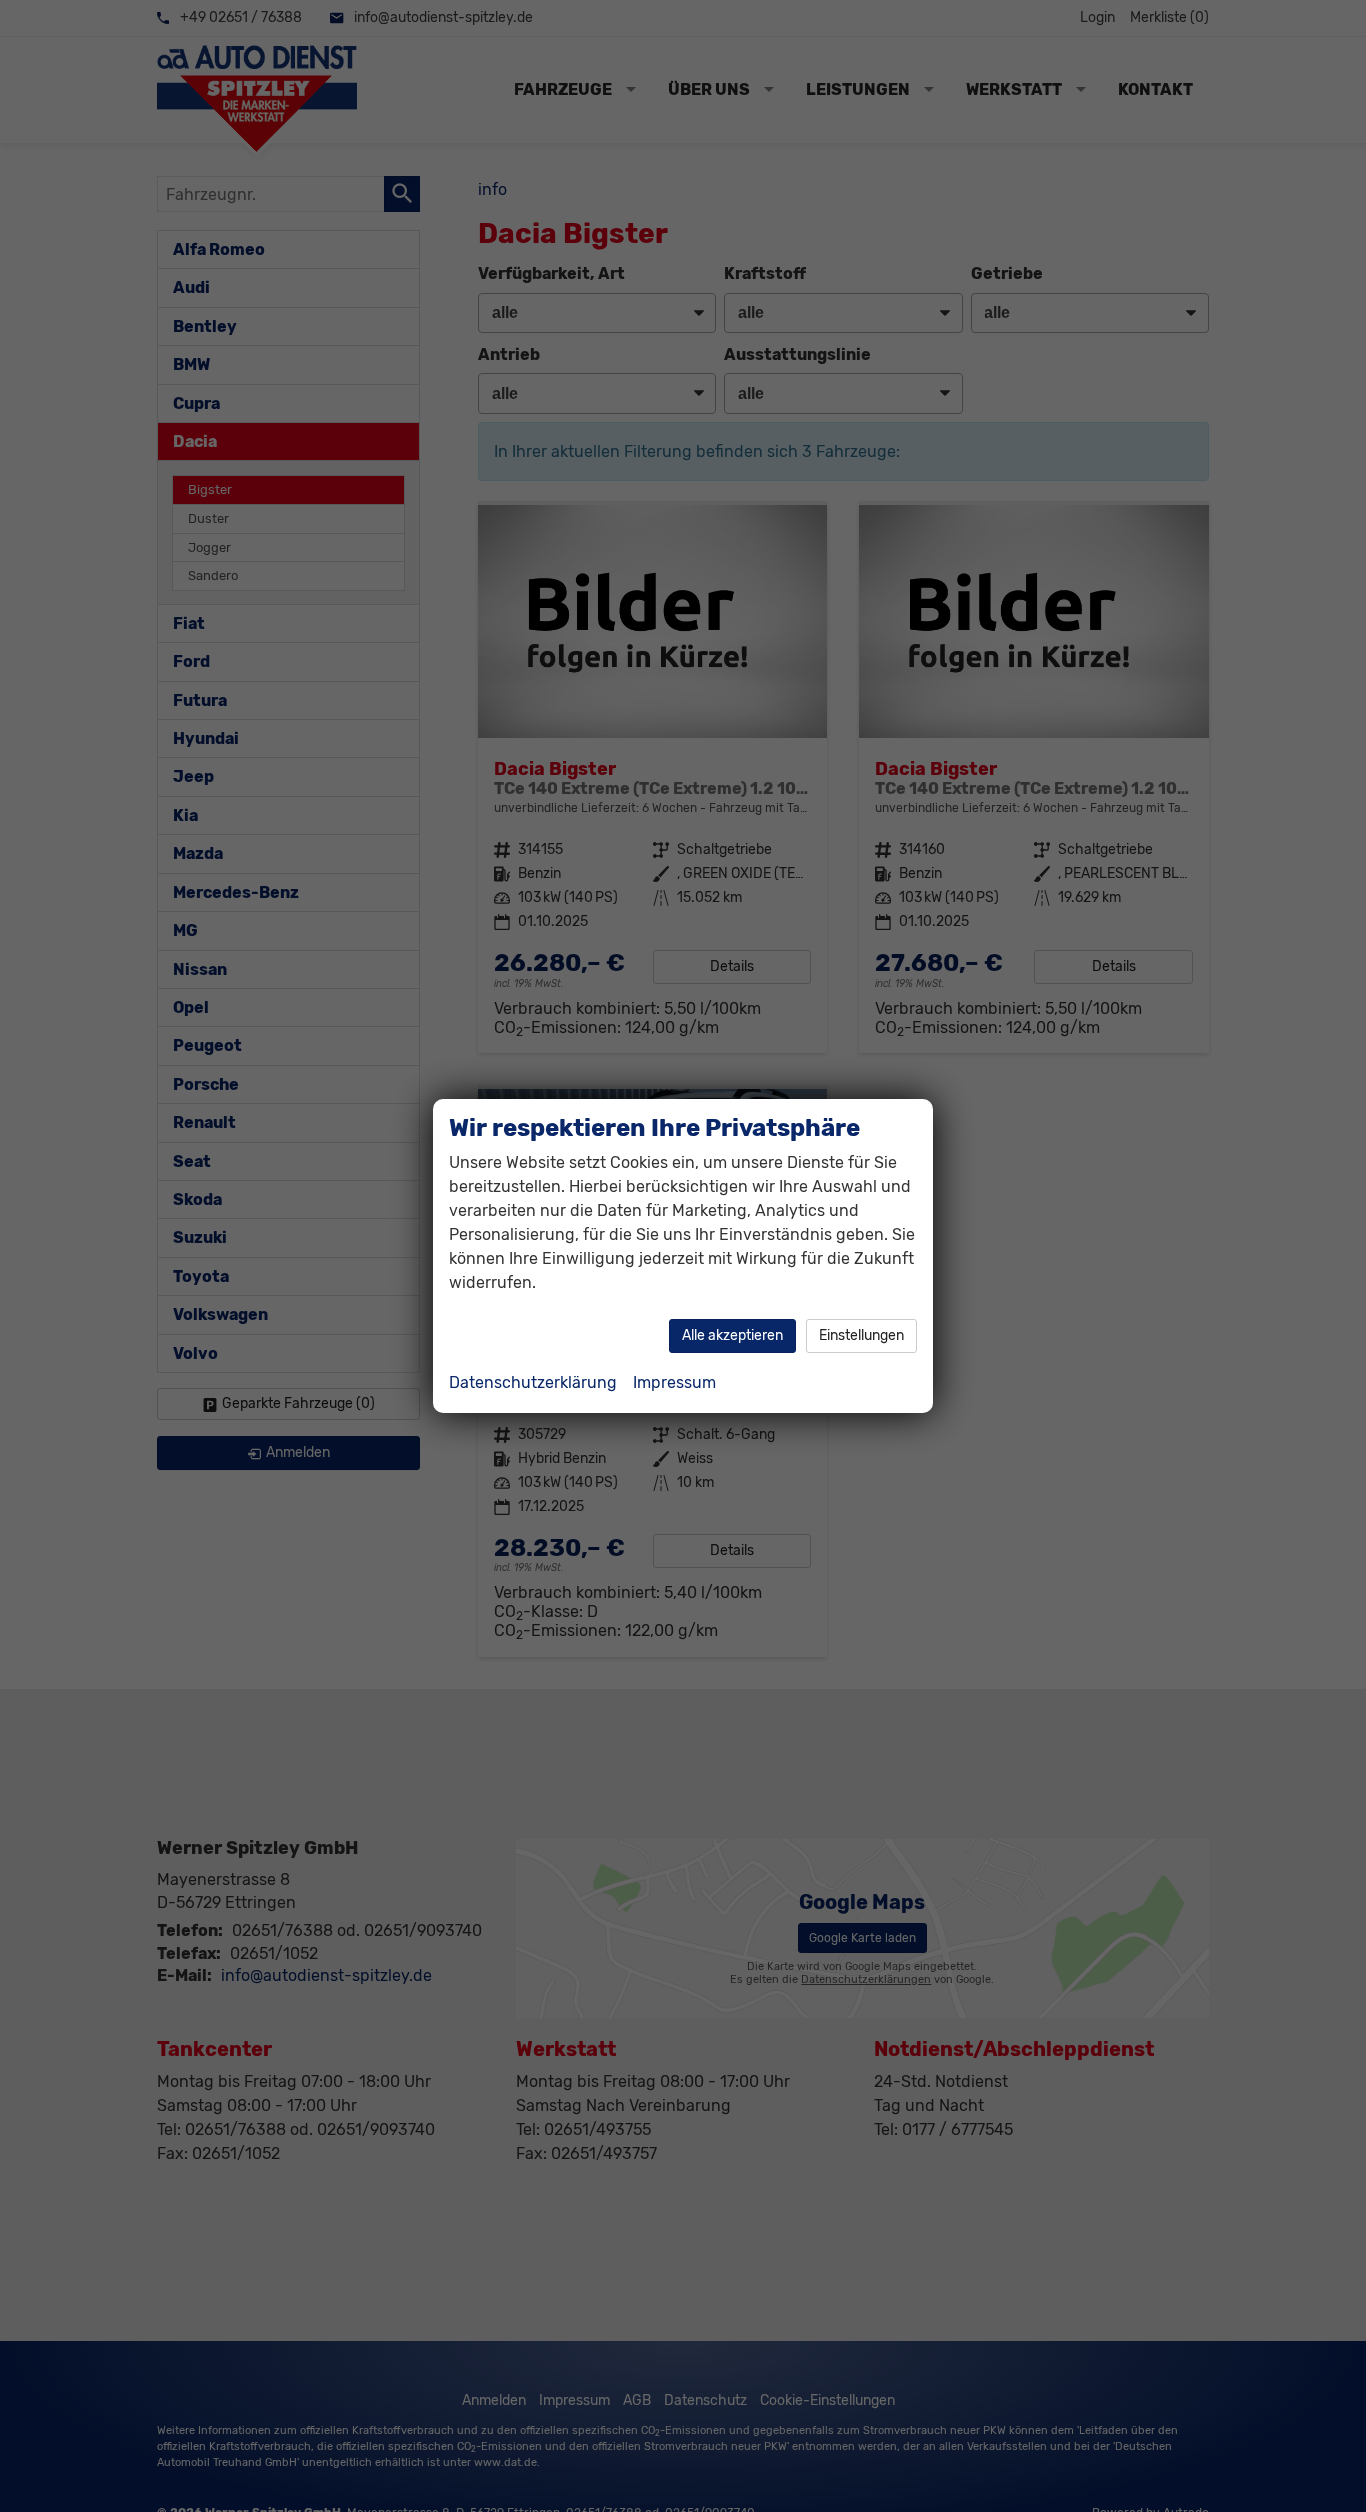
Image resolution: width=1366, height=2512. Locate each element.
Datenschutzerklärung (533, 1382)
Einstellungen (861, 1335)
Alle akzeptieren (732, 1335)
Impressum (674, 1382)
